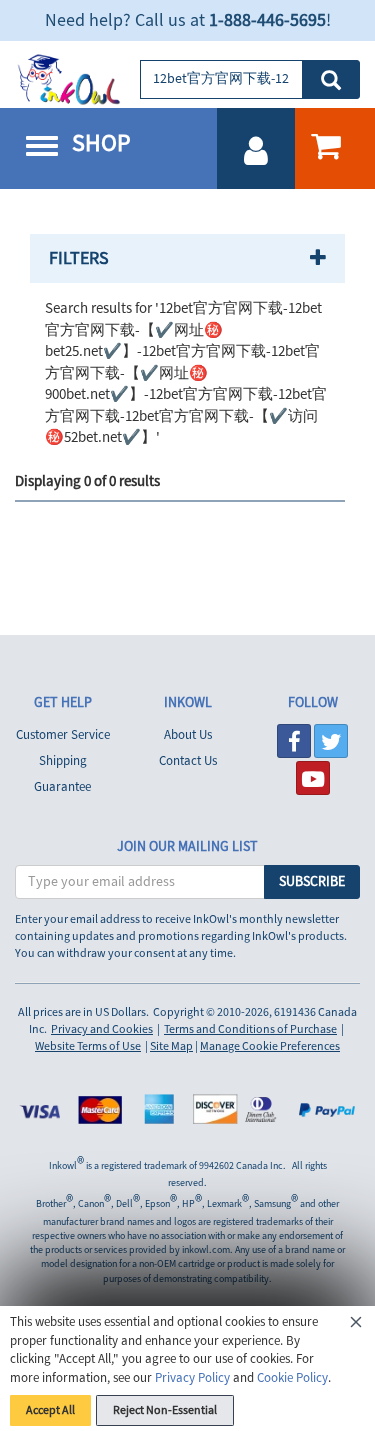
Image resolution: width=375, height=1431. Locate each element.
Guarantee (62, 787)
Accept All (50, 1410)
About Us (188, 735)
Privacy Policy (192, 1378)
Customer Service (63, 735)
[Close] (356, 1325)
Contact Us (188, 761)
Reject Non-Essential (165, 1410)
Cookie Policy (292, 1378)
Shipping (63, 761)
